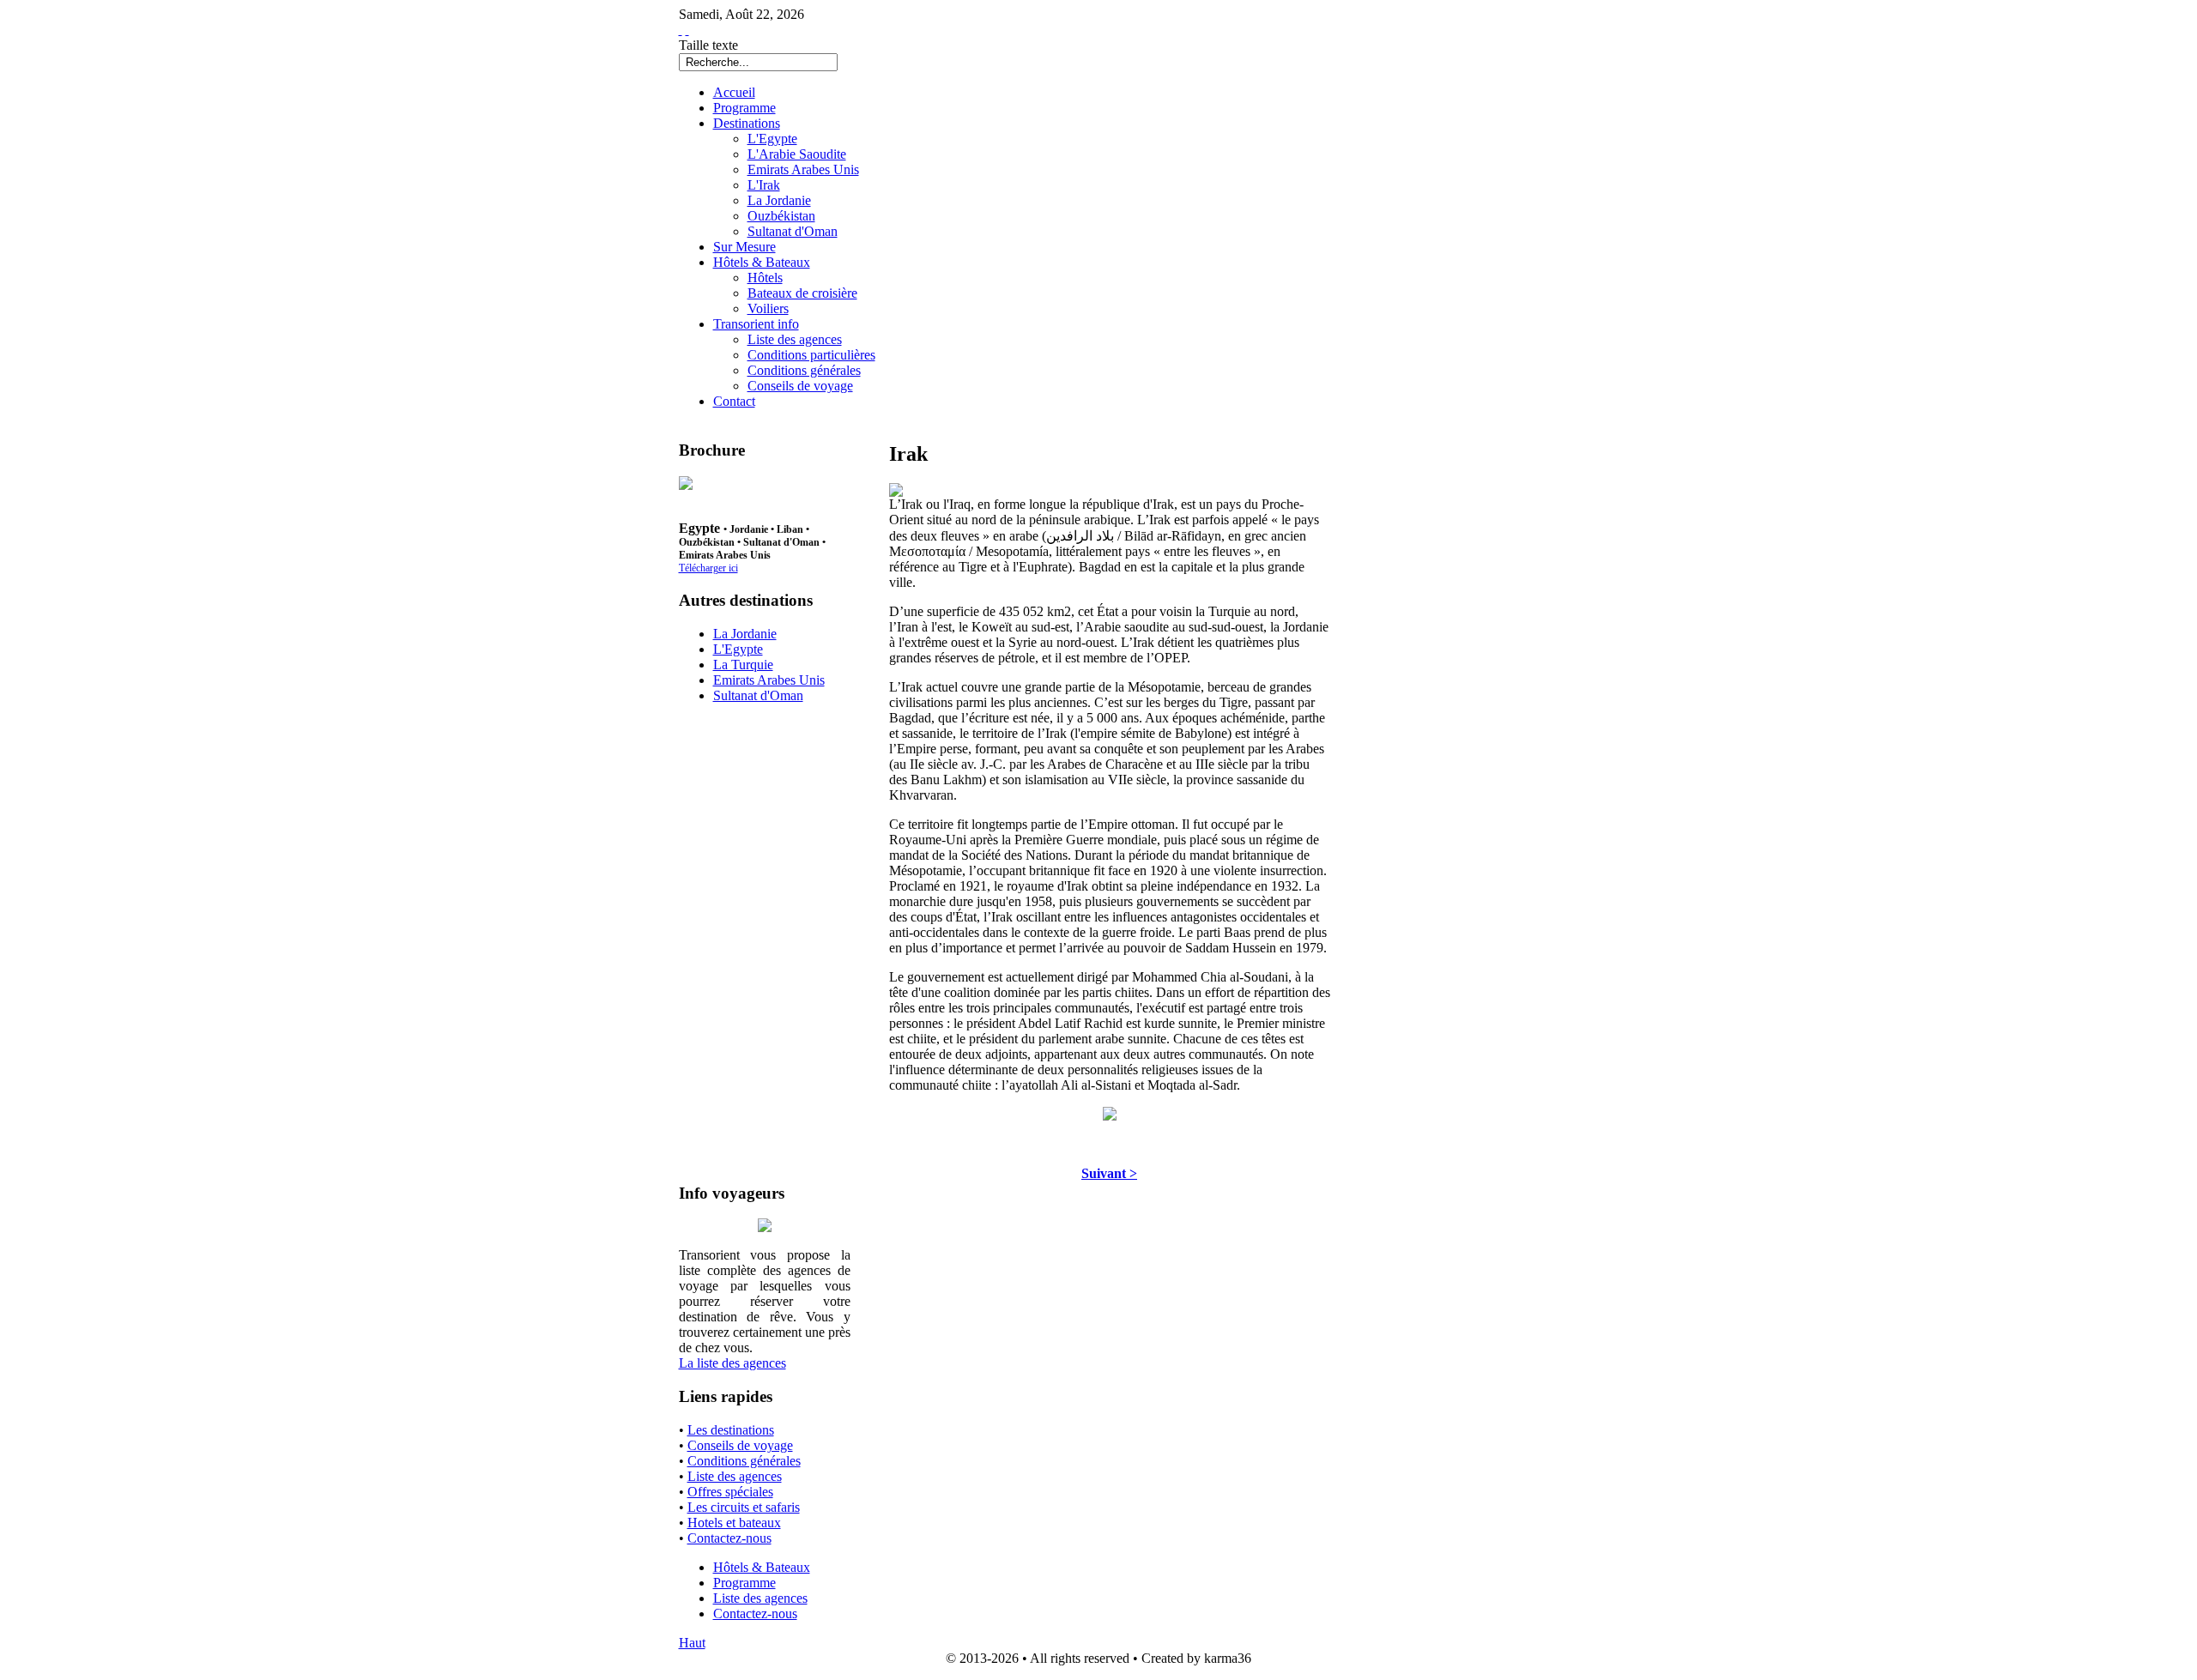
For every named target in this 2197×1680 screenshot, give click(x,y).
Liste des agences (735, 1476)
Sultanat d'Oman (758, 695)
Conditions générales (744, 1461)
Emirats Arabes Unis (769, 680)
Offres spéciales (730, 1492)
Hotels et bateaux (734, 1523)
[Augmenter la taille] (681, 30)
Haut (692, 1643)
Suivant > (1109, 1173)
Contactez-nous (729, 1538)
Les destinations (731, 1430)
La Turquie (743, 665)
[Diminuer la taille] (687, 30)
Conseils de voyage (740, 1445)
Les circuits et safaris (744, 1507)
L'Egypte (738, 649)
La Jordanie (745, 634)
